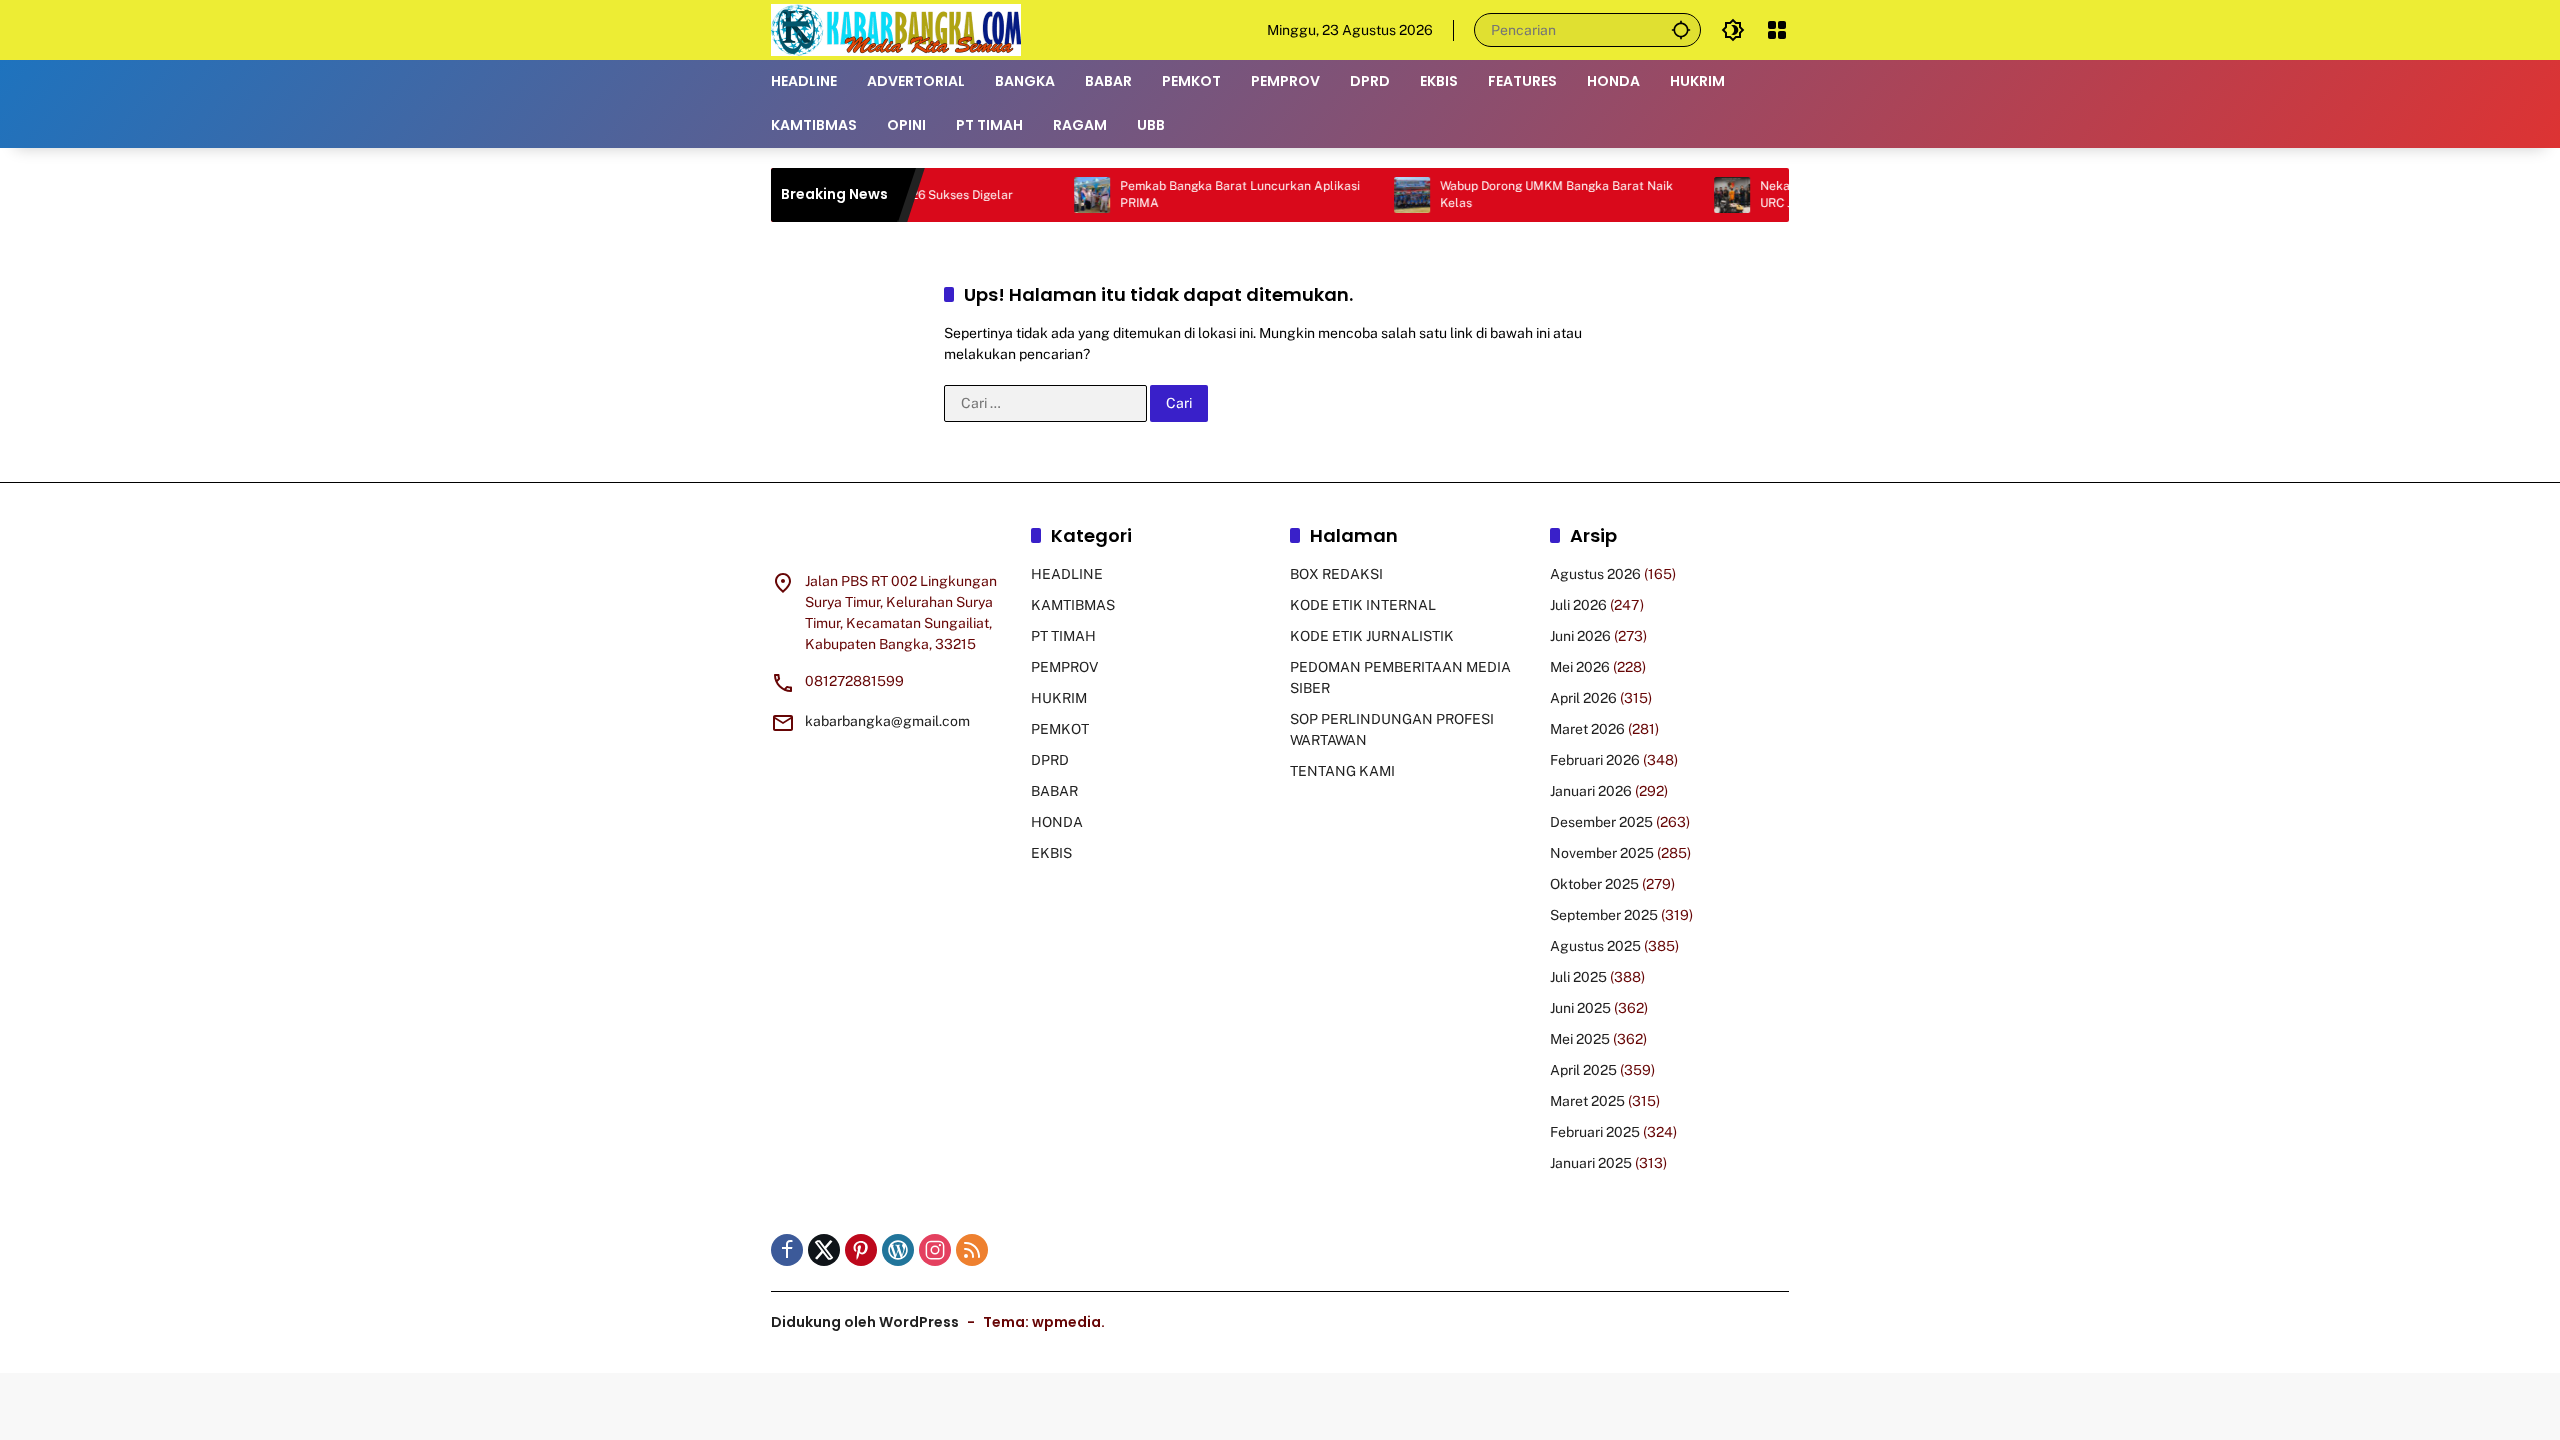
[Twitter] (824, 1250)
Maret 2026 (1587, 729)
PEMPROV (1064, 667)
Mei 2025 (1580, 1039)
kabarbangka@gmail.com (887, 721)
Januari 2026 (1591, 791)
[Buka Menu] (1777, 30)
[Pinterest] (861, 1250)
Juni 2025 (1580, 1008)
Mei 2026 (1580, 667)
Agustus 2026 (1595, 574)
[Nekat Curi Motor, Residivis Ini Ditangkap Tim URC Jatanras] (1689, 195)
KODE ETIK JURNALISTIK (1372, 636)
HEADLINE (1067, 574)
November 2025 (1602, 853)
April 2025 (1583, 1070)
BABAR (1054, 791)
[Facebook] (787, 1250)
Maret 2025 (1587, 1101)
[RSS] (972, 1250)
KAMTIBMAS (1073, 605)
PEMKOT (1060, 729)
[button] (1681, 29)
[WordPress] (898, 1250)
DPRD (1050, 760)
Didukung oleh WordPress (865, 1322)
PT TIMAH (1063, 636)
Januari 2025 (1591, 1163)
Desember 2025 (1601, 822)
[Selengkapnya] (891, 539)
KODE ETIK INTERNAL (1363, 605)
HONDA (1057, 822)
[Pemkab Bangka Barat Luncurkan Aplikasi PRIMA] (1049, 195)
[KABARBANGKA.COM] (896, 29)
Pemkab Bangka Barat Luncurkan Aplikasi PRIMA (1197, 194)
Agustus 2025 (1595, 946)
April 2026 (1583, 698)
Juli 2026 (1578, 605)
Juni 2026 (1580, 636)
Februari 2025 (1595, 1132)
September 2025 (1604, 915)
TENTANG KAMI (1342, 771)
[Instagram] (935, 1250)
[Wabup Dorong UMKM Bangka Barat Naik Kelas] (1369, 195)
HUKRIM (1059, 698)
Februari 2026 (1595, 760)
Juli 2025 (1578, 977)
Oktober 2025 (1594, 884)
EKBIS (1051, 853)
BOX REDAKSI (1336, 574)
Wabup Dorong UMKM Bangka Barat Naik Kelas (1513, 194)
